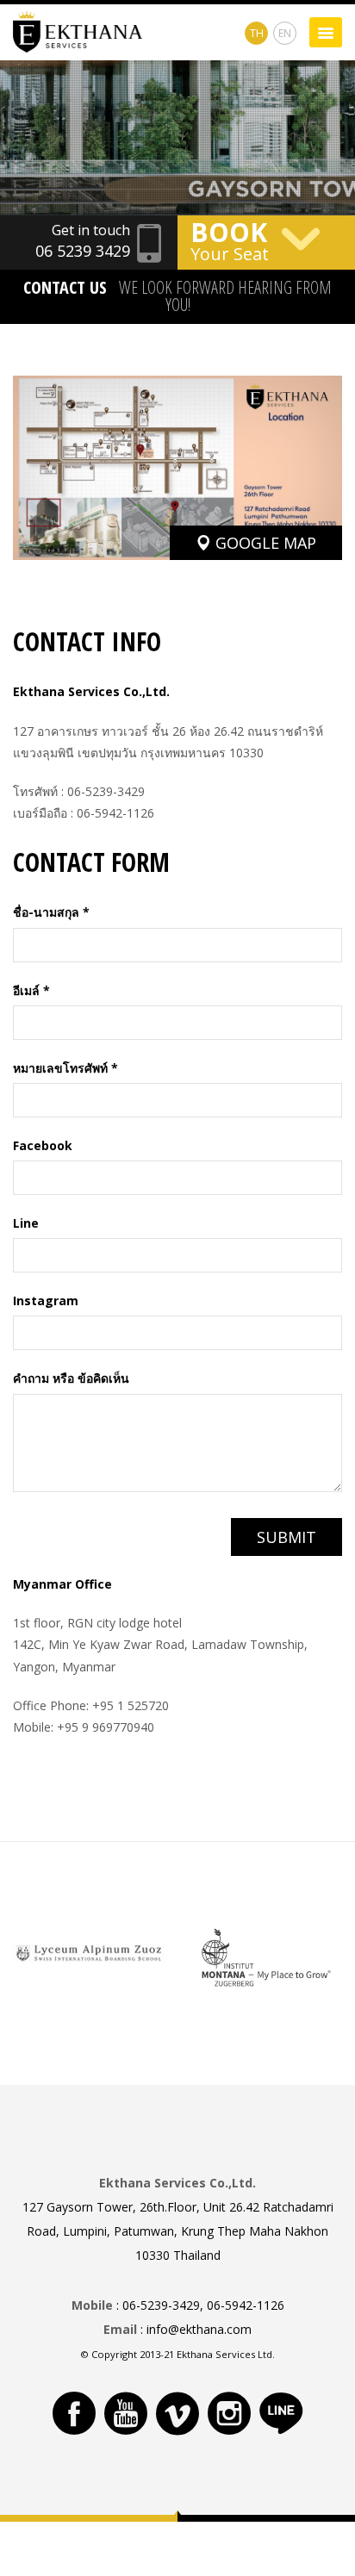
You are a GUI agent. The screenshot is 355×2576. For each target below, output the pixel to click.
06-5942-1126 (115, 813)
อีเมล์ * (31, 990)
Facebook (43, 1145)
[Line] (281, 2413)
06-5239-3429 (106, 791)
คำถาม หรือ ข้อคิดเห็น (71, 1378)
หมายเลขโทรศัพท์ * (65, 1068)
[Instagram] (229, 2413)
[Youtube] (126, 2413)
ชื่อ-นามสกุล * (51, 912)
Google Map (264, 543)
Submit (286, 1537)
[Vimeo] (177, 2413)
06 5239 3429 (83, 251)
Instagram (46, 1300)
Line (26, 1223)
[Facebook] (74, 2413)
